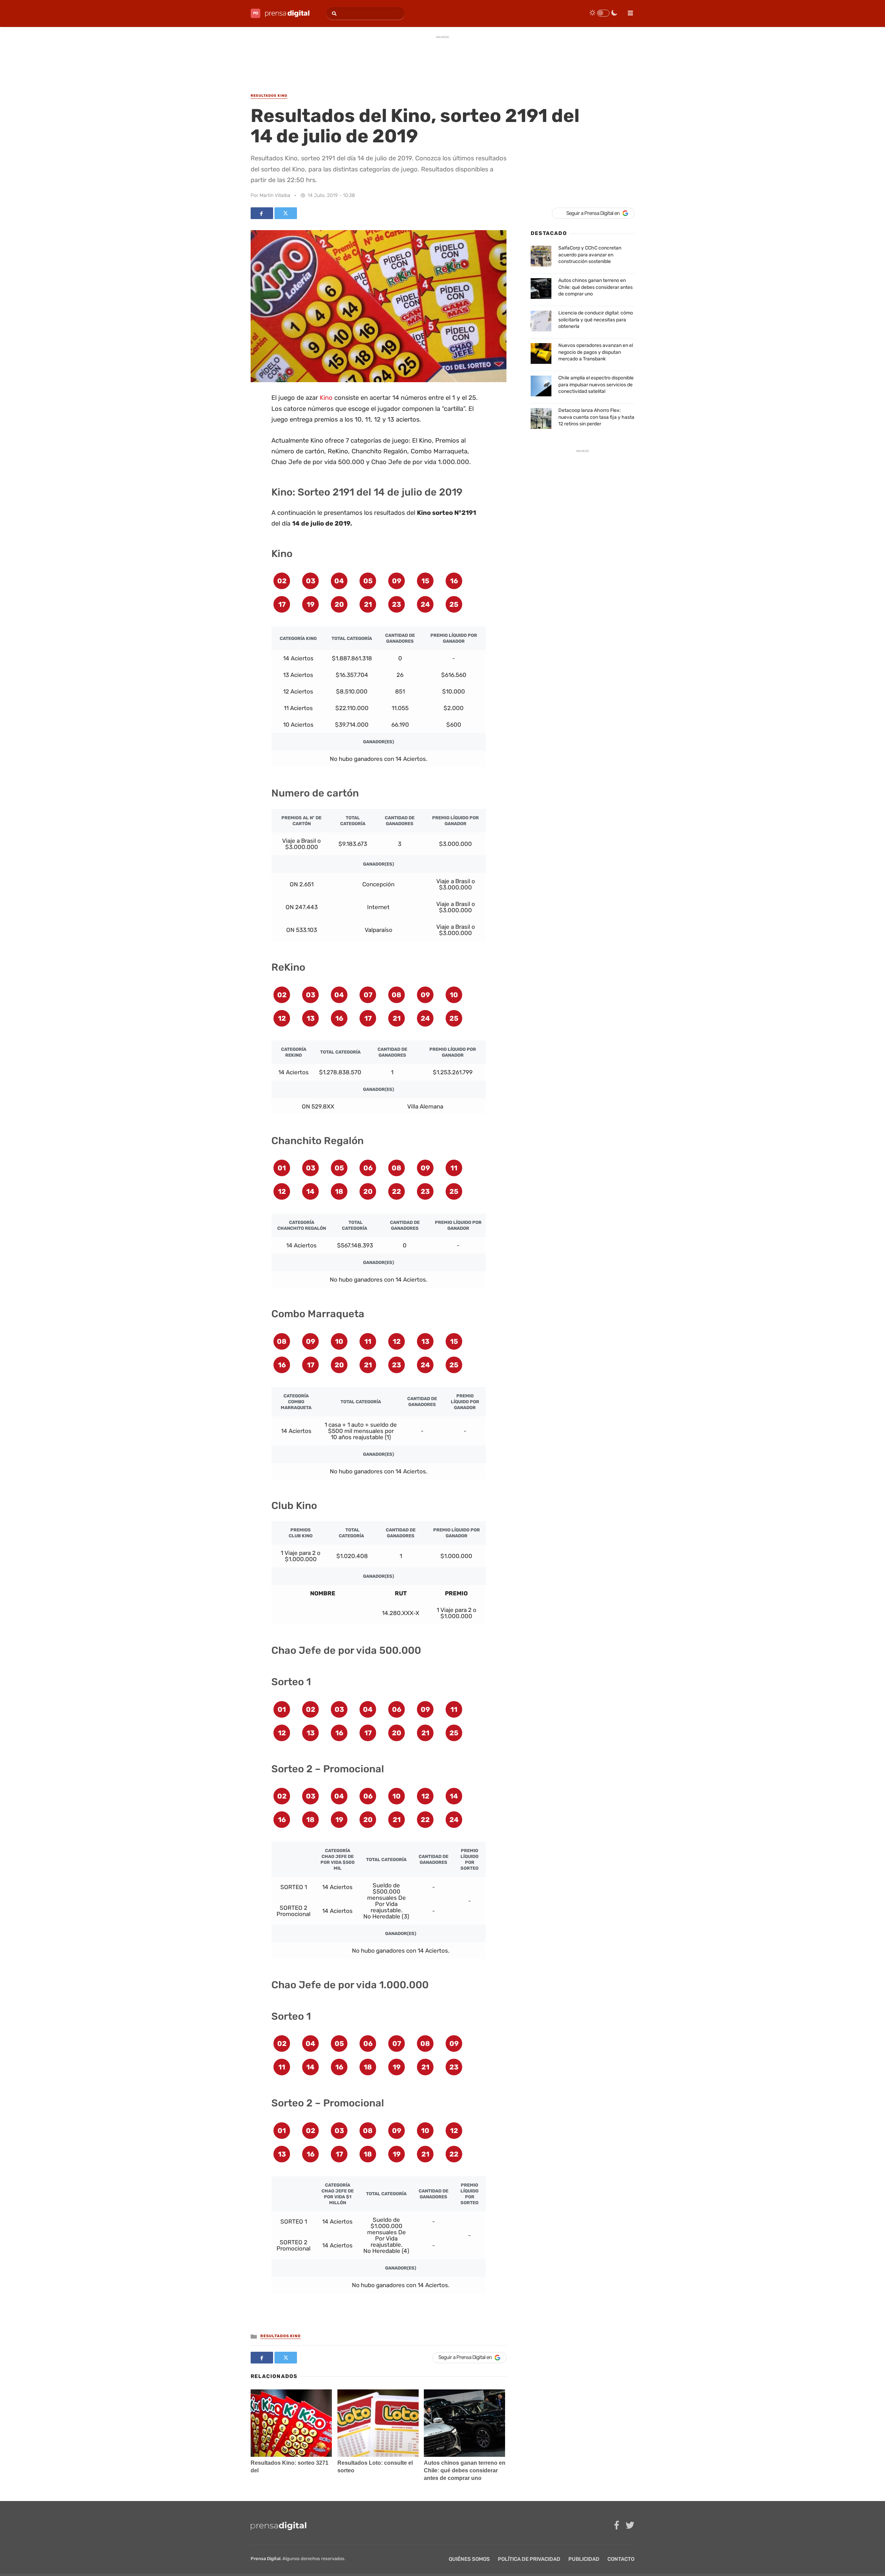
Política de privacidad (529, 2559)
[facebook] (617, 2525)
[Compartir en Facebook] (262, 213)
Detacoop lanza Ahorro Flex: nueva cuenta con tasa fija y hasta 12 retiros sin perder (596, 417)
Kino (326, 398)
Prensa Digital (265, 2559)
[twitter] (630, 2525)
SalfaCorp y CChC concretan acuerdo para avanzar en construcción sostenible (590, 255)
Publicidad (584, 2559)
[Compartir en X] (286, 213)
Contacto (621, 2559)
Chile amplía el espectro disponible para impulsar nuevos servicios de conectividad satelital (596, 385)
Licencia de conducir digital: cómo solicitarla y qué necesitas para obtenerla (596, 320)
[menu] (627, 11)
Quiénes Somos (469, 2559)
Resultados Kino (281, 2336)
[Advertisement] (442, 58)
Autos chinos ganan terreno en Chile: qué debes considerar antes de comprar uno (465, 2470)
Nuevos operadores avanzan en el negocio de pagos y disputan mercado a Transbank (596, 352)
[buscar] (333, 14)
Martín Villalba (275, 195)
